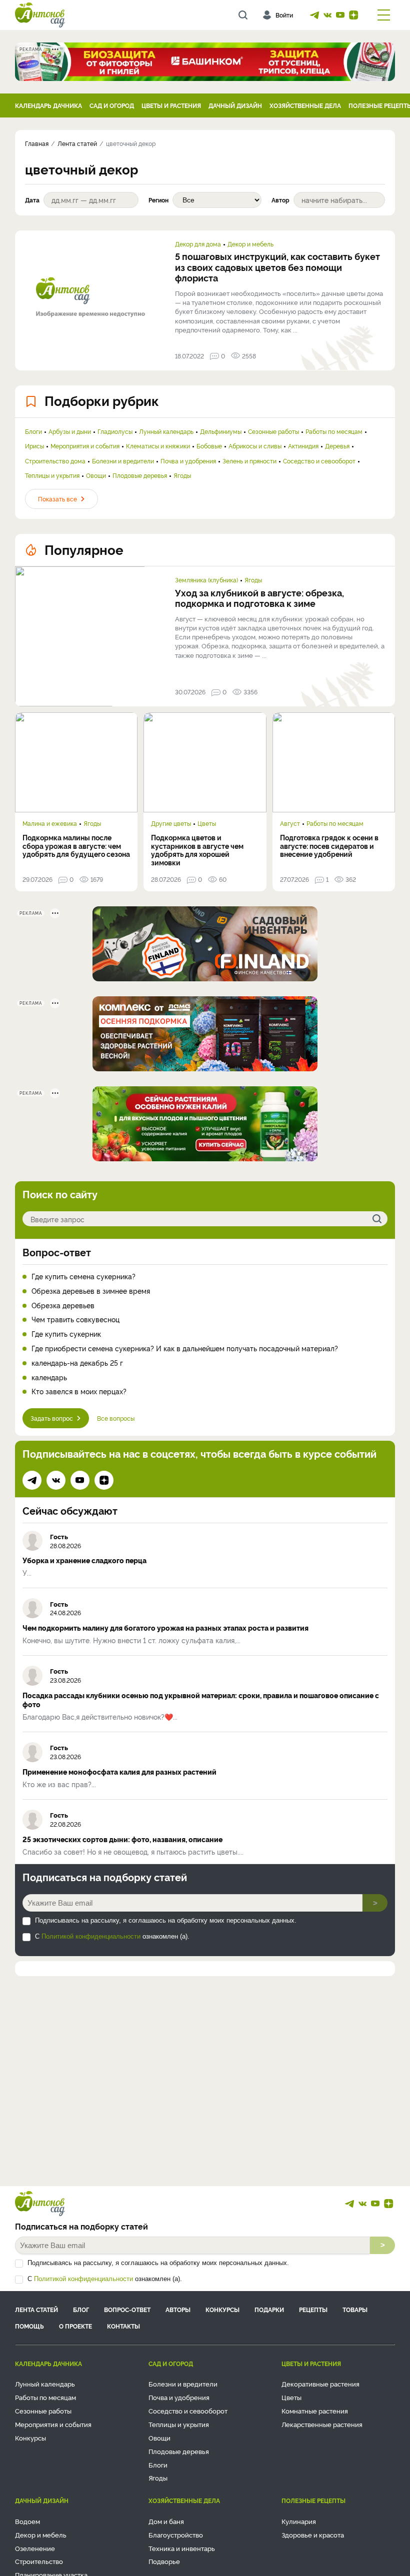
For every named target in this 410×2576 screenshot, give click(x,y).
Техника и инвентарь (182, 2548)
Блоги (33, 431)
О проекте (75, 2326)
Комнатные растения (315, 2411)
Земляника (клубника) (206, 580)
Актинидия (303, 446)
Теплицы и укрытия (52, 475)
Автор (280, 200)
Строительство (39, 2561)
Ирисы (34, 446)
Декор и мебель (250, 244)
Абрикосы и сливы (255, 446)
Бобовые (209, 446)
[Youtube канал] (340, 15)
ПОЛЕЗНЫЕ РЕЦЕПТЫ (313, 2500)
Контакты (123, 2326)
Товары (355, 2309)
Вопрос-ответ (57, 1252)
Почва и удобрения (188, 461)
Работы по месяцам (334, 431)
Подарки (269, 2309)
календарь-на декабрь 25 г (77, 1363)
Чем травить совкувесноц (75, 1319)
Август (290, 823)
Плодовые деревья (140, 475)
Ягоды (182, 475)
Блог (81, 2309)
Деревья (337, 446)
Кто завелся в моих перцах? (79, 1391)
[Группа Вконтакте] (327, 15)
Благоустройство (176, 2535)
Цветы (207, 823)
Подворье (164, 2561)
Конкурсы (222, 2309)
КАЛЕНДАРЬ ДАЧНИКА (48, 105)
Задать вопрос (52, 1418)
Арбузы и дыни (70, 431)
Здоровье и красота (313, 2535)
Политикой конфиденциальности (91, 1936)
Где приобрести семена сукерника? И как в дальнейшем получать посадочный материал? (185, 1348)
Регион (158, 200)
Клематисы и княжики (158, 446)
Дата (32, 200)
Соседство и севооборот (319, 461)
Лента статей (36, 2309)
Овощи (96, 475)
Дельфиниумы (221, 431)
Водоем (27, 2521)
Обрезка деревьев (63, 1305)
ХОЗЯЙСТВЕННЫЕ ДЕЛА (305, 105)
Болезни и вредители (123, 461)
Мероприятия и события (85, 446)
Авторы (178, 2309)
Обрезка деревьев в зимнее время (91, 1291)
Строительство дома (55, 461)
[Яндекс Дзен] (353, 15)
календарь (49, 1377)
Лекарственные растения (322, 2424)
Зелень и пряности (249, 461)
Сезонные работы (273, 431)
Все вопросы (116, 1418)
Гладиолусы (115, 431)
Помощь (29, 2326)
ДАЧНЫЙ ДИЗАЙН (235, 105)
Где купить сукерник (66, 1334)
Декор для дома (198, 244)
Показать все (57, 499)
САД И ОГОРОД (112, 105)
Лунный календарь (166, 431)
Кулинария (299, 2521)
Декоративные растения (320, 2384)
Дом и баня (166, 2521)
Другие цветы (171, 823)
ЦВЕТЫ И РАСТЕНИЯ (171, 105)
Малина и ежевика (50, 823)
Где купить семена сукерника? (83, 1277)
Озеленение (35, 2548)
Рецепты (313, 2309)
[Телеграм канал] (314, 15)
